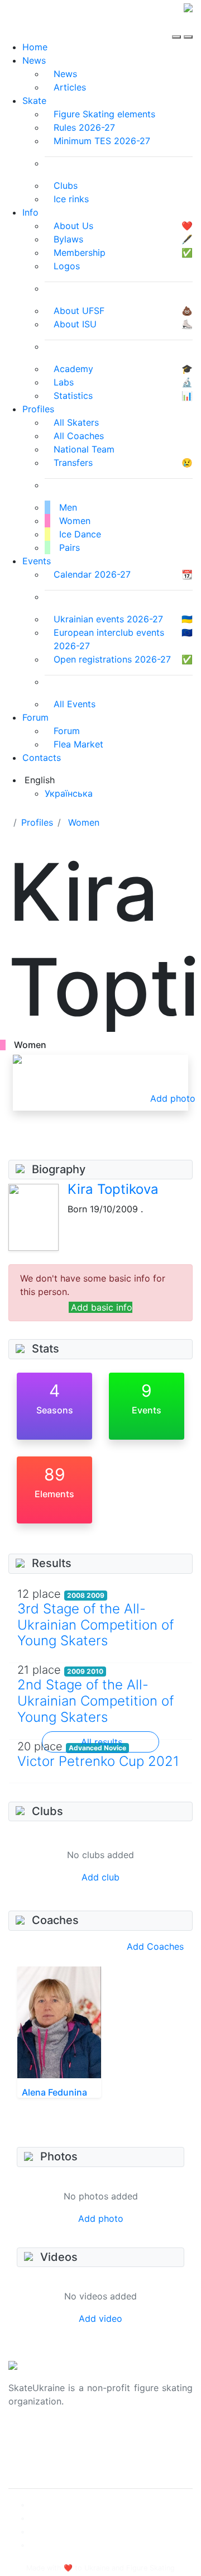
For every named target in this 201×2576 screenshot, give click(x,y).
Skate (34, 101)
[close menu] (188, 27)
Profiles (38, 409)
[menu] (178, 27)
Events (37, 561)
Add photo (101, 2218)
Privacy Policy (38, 2450)
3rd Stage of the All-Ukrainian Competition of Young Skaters (95, 1625)
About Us (28, 2437)
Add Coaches (155, 1946)
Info (30, 212)
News (34, 60)
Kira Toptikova (113, 1189)
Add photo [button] (173, 1098)
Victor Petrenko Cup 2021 (98, 1761)
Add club (100, 1877)
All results (102, 1742)
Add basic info (102, 1307)
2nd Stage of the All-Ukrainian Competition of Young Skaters (95, 1701)
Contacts (42, 758)
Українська (69, 793)
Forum (35, 717)
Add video (100, 2318)
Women (84, 822)
